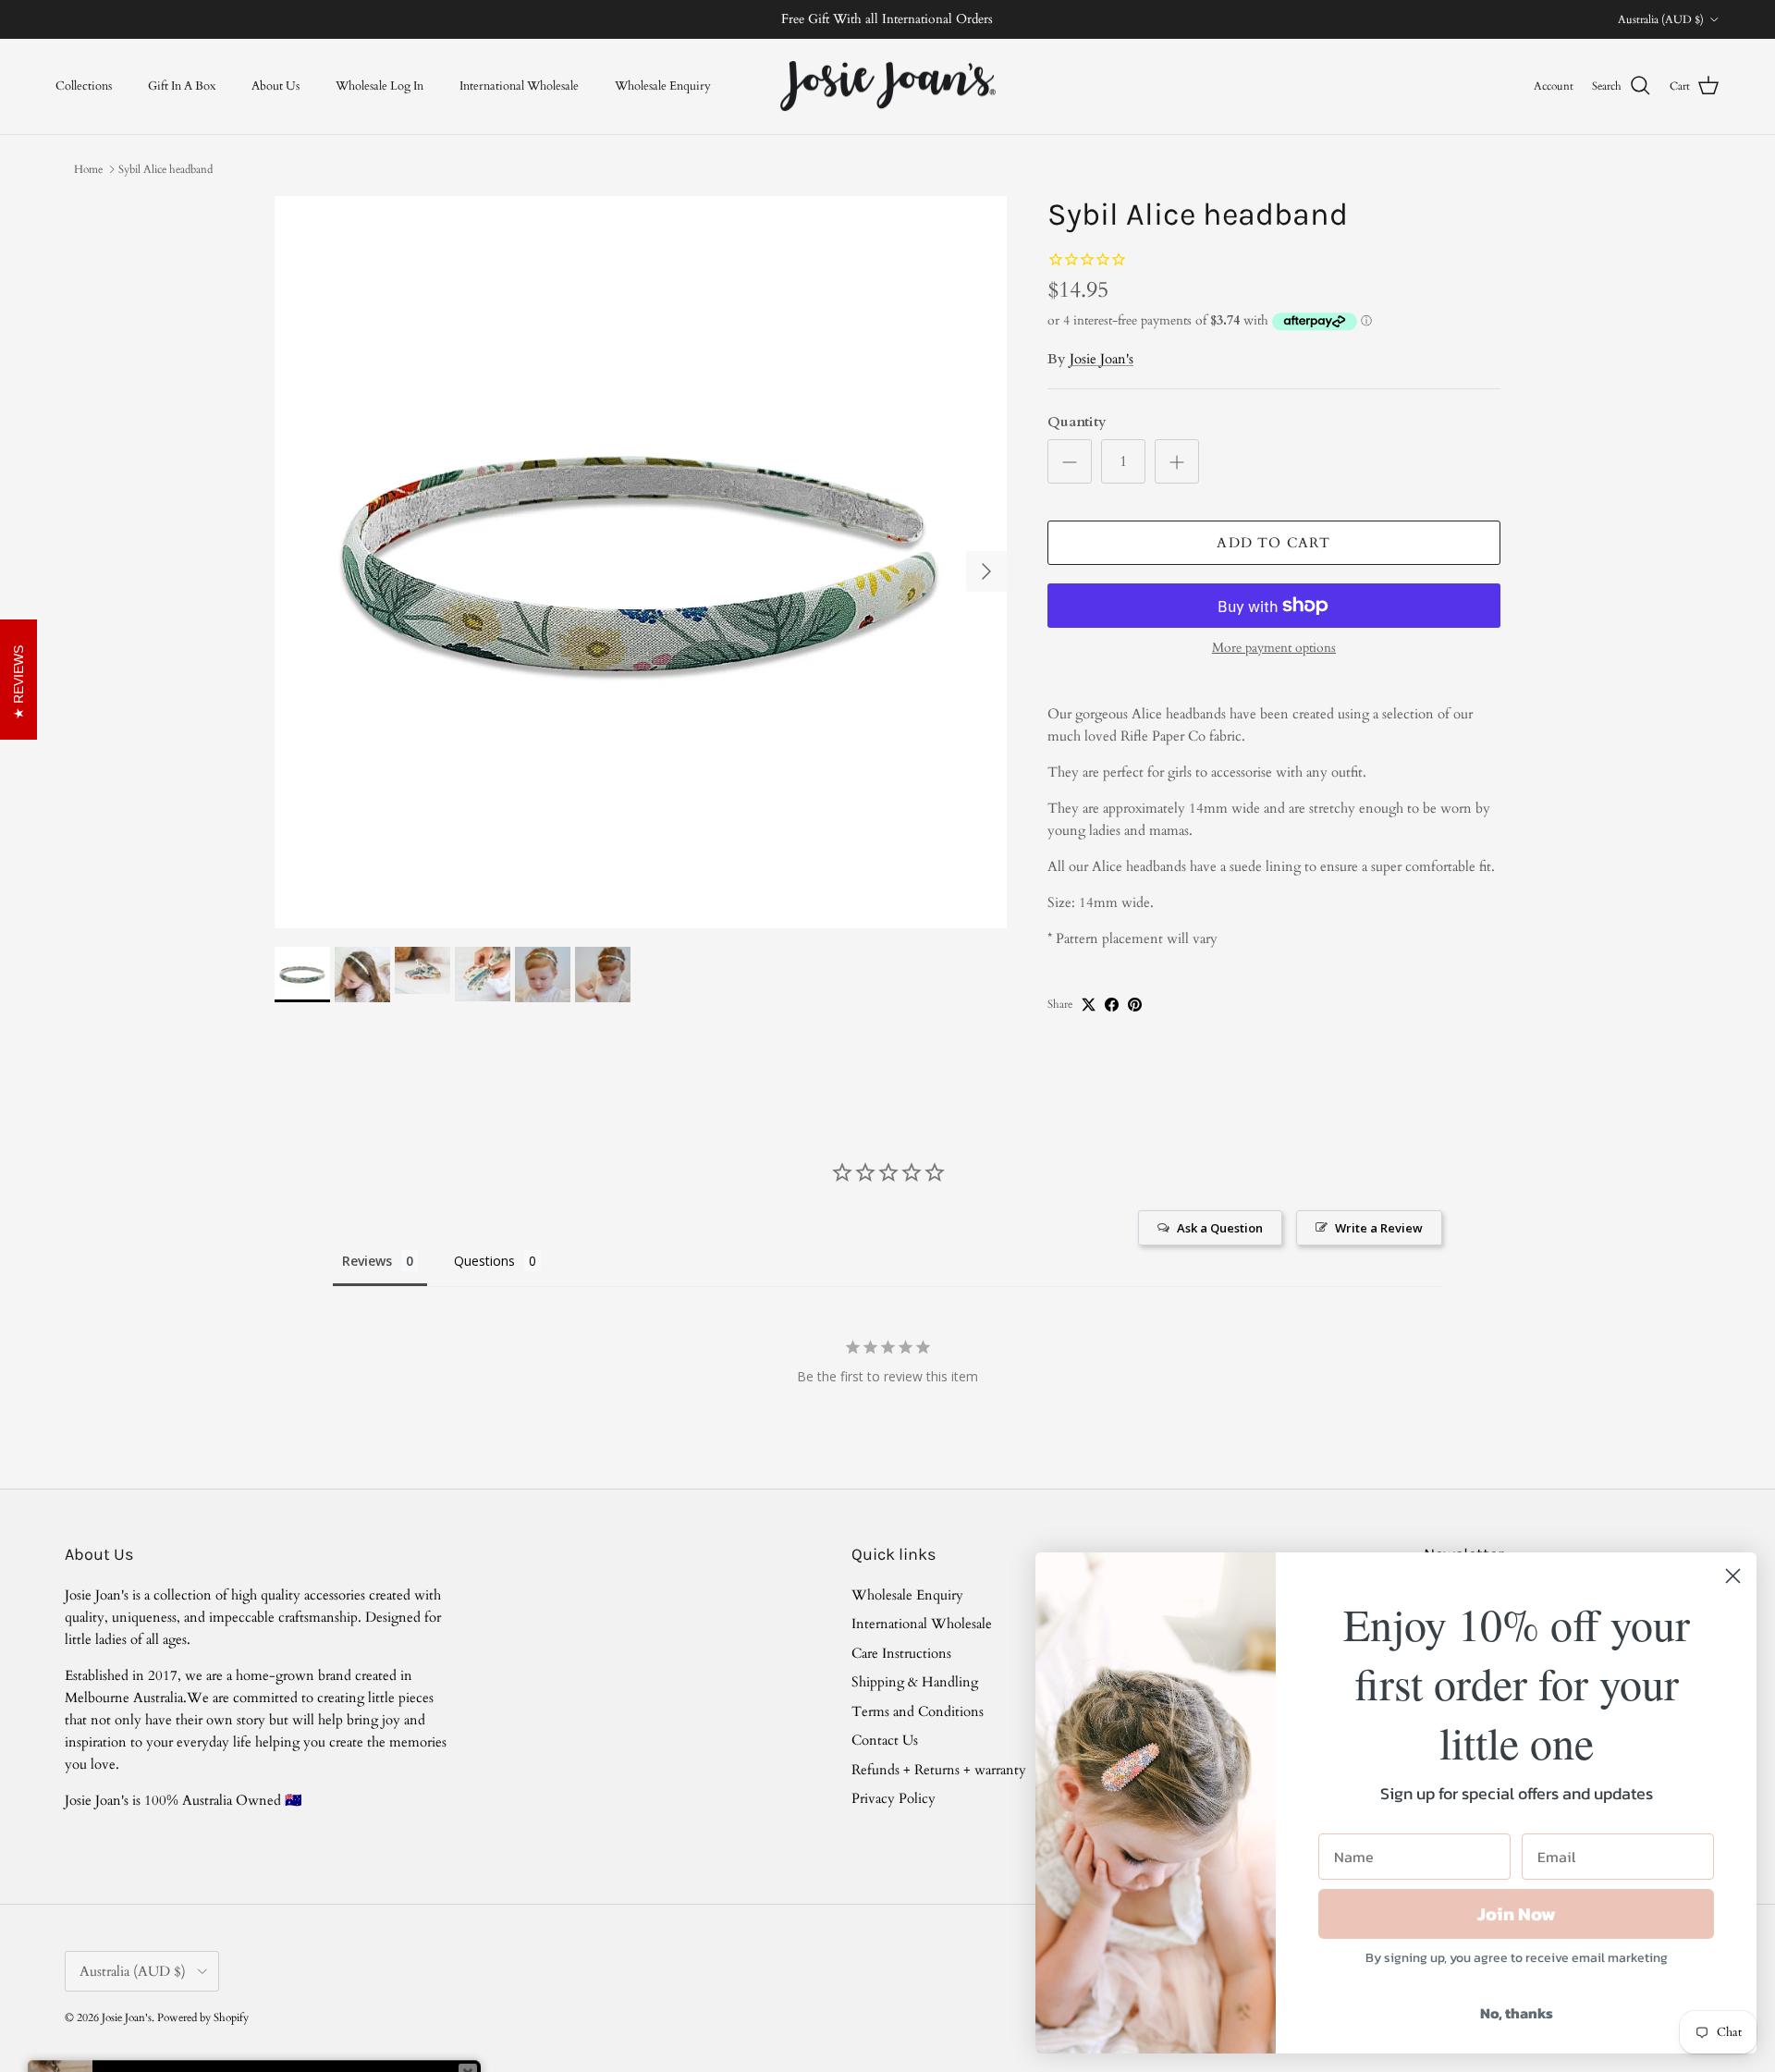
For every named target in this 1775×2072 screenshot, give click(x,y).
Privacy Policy (894, 1798)
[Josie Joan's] (888, 86)
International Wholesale (519, 85)
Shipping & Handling (915, 1682)
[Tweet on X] (1089, 1005)
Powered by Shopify (203, 2017)
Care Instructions (901, 1653)
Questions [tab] (484, 1261)
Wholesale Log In (379, 85)
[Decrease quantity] (1070, 461)
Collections (84, 85)
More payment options (1274, 649)
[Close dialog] (1733, 1576)
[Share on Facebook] (1112, 1005)
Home (88, 169)
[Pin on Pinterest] (1135, 1005)
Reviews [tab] (367, 1261)
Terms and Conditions (918, 1711)
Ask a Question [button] (1220, 1228)
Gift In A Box (182, 85)
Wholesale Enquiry (663, 85)
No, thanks (1517, 2013)
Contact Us (885, 1740)
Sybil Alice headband (165, 169)
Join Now (1517, 1914)
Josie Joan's (1102, 359)
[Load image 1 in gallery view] (641, 562)
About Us (275, 85)
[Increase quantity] (1177, 461)
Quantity (1077, 422)
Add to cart (1273, 543)
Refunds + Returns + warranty (939, 1770)
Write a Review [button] (1379, 1228)
